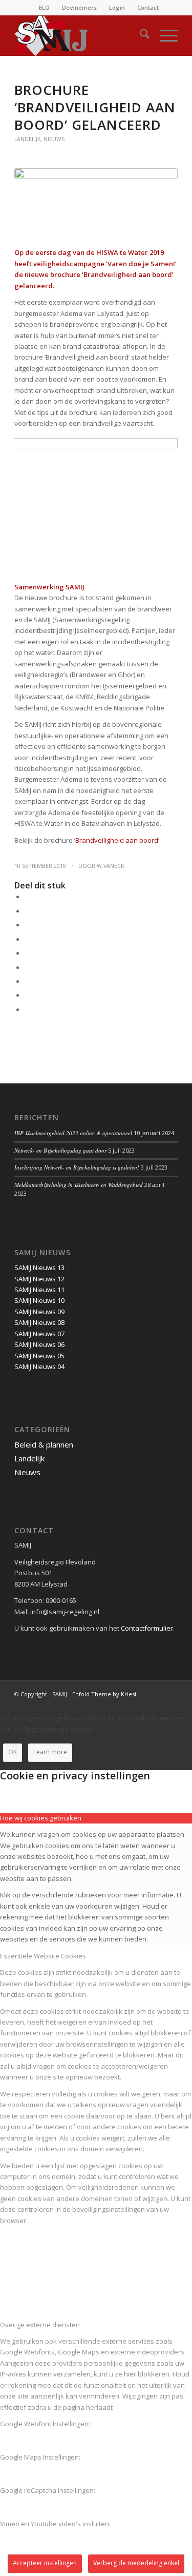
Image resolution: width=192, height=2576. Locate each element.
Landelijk (27, 139)
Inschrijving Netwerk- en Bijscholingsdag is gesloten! (77, 1167)
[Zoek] (140, 35)
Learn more (50, 1752)
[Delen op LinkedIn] (27, 953)
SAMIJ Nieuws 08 (39, 1322)
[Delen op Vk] (27, 981)
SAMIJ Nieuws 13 (39, 1267)
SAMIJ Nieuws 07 (39, 1334)
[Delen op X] (27, 911)
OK (13, 1752)
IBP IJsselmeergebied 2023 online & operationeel (73, 1133)
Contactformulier (147, 1628)
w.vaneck (110, 866)
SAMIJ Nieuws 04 (39, 1366)
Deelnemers (79, 7)
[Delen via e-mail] (27, 1009)
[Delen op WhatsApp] (27, 925)
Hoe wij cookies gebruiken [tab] (41, 1818)
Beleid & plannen (44, 1444)
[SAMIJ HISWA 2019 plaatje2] (96, 202)
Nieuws (54, 139)
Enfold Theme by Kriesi (104, 1694)
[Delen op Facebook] (27, 897)
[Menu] (164, 35)
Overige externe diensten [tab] (40, 2325)
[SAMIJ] (80, 35)
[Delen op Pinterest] (27, 939)
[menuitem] (45, 8)
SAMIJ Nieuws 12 (39, 1279)
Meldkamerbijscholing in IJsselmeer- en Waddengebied (79, 1185)
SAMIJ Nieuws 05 (39, 1356)
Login (117, 7)
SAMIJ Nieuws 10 (39, 1300)
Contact (148, 7)
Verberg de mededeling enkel (136, 2563)
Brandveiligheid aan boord (117, 840)
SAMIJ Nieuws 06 (39, 1344)
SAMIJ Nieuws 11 (39, 1290)
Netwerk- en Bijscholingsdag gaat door (60, 1150)
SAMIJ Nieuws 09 (39, 1312)
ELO (44, 7)
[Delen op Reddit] (27, 995)
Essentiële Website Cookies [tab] (43, 1956)
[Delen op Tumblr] (27, 967)
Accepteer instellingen (45, 2563)
